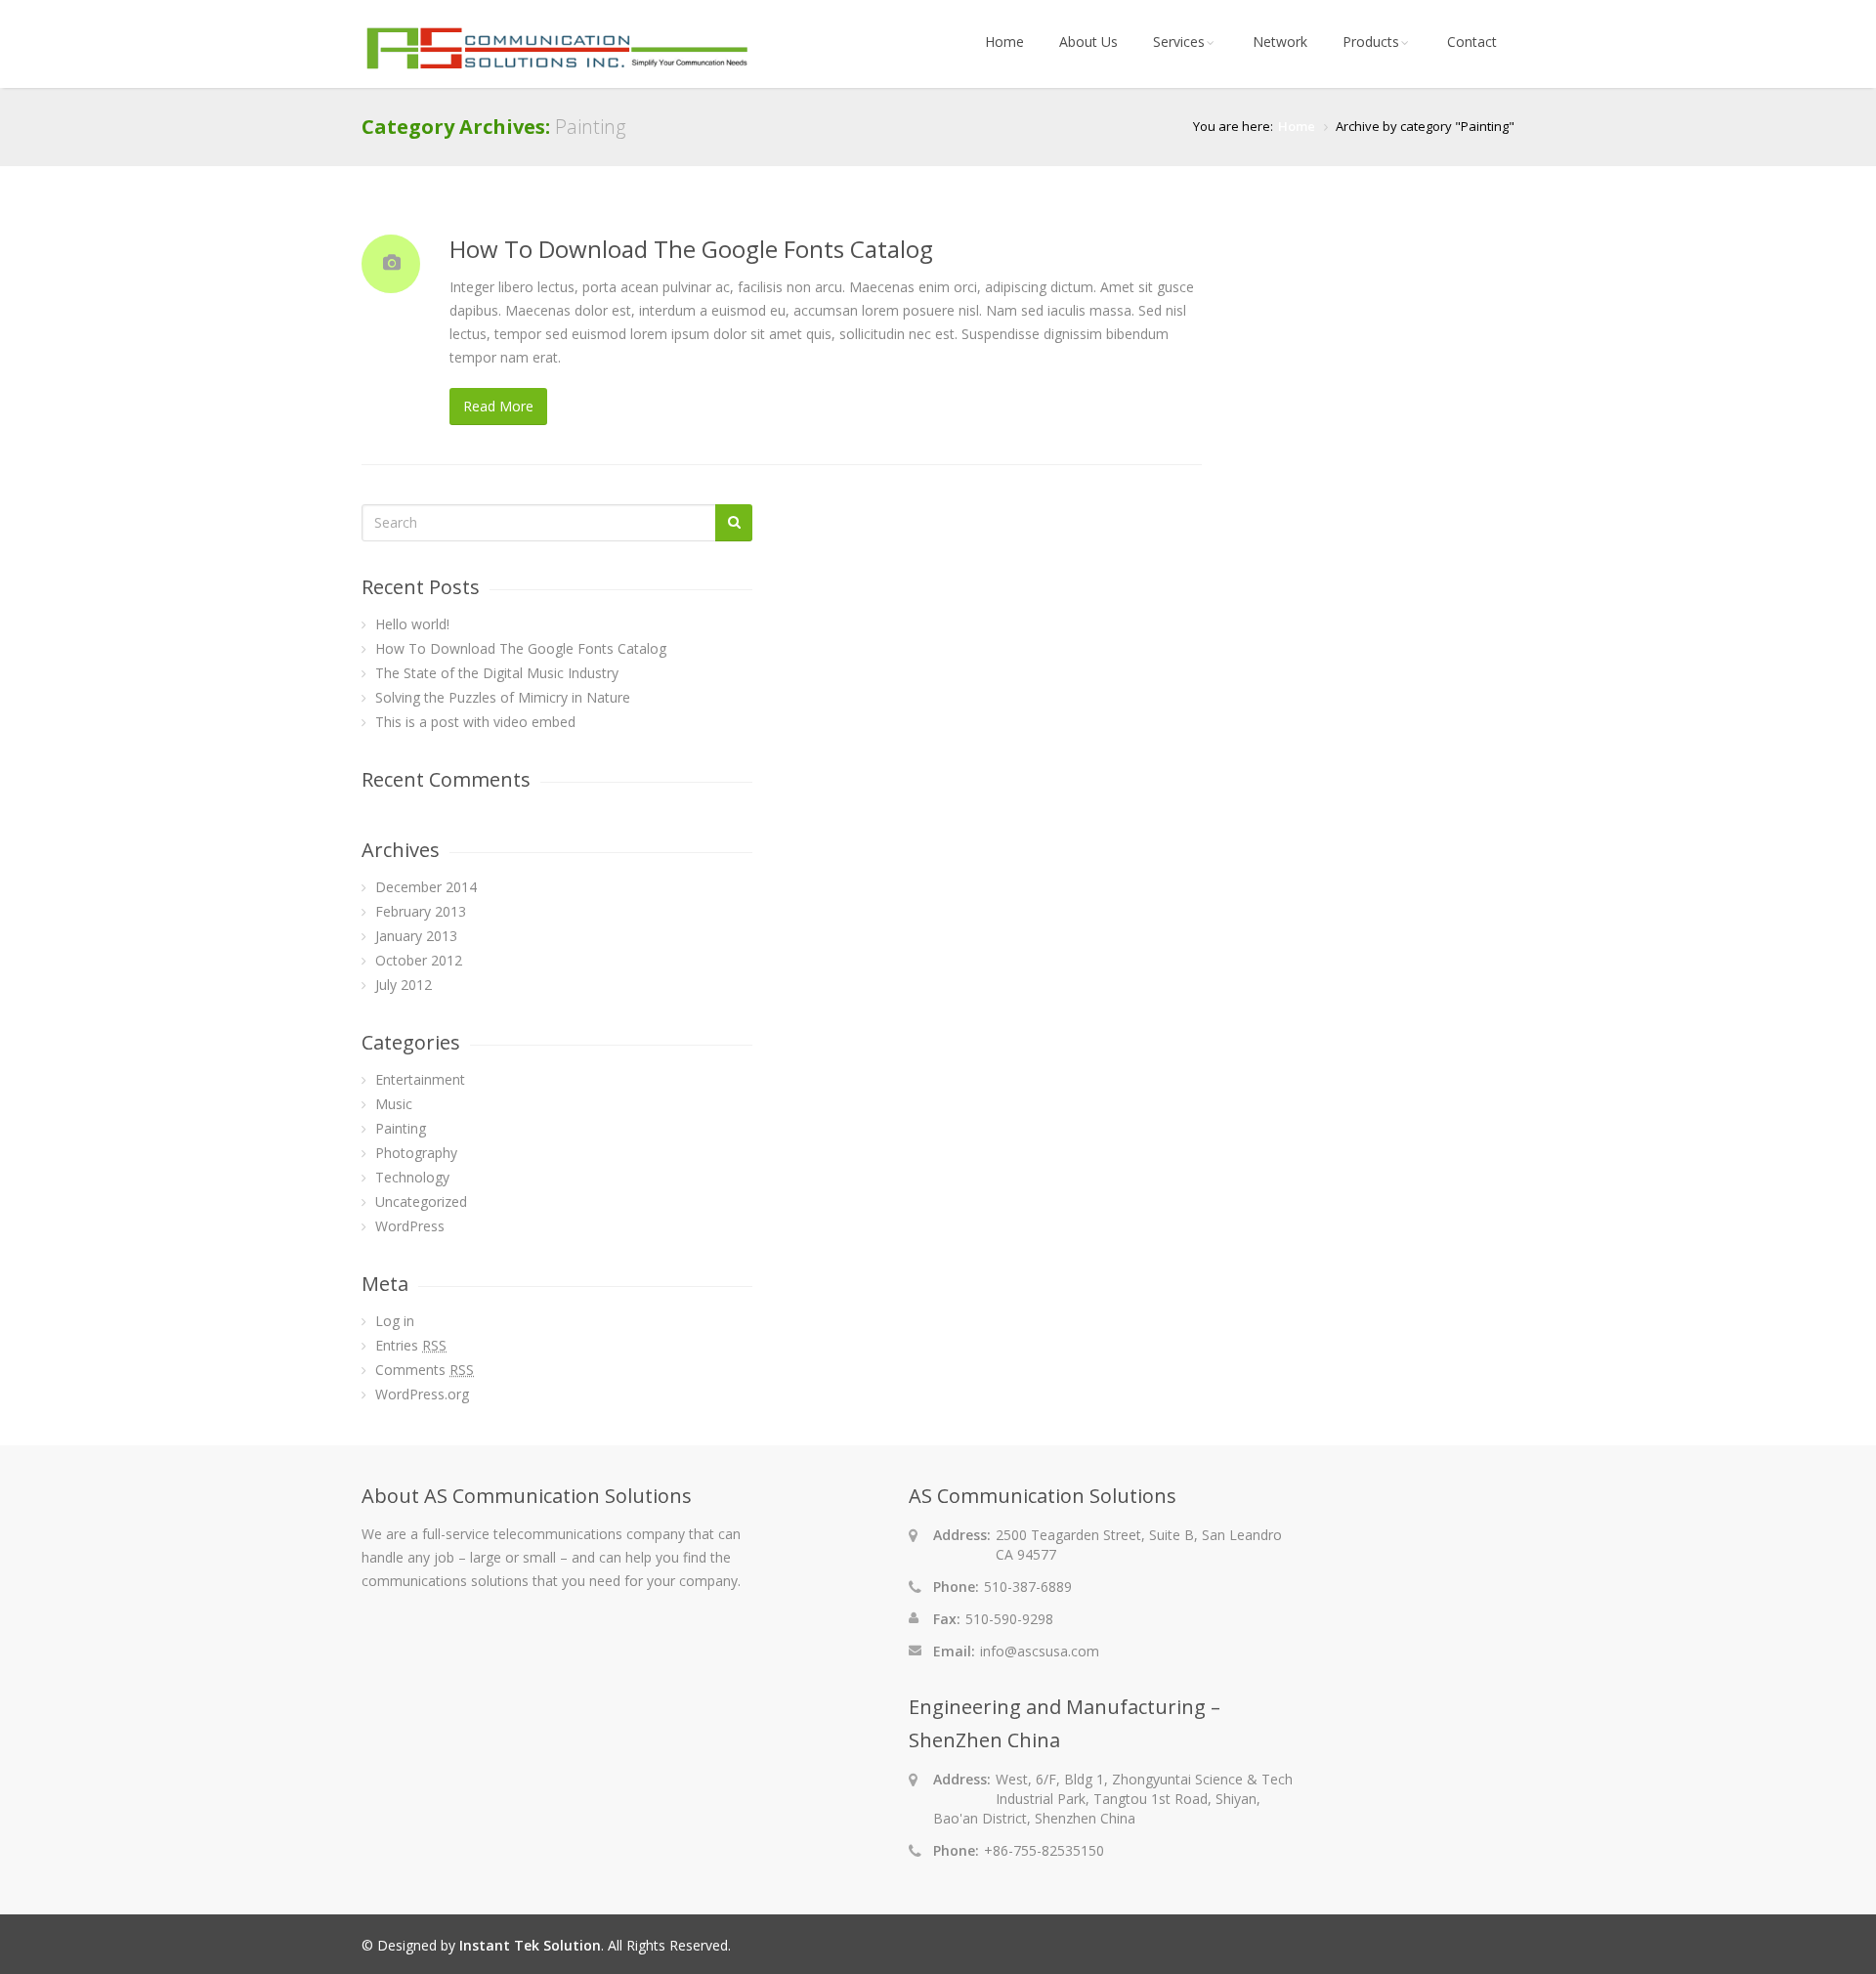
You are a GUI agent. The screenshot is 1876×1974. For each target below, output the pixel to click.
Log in (395, 1321)
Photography (416, 1153)
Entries (411, 1345)
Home (1004, 42)
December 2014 (426, 887)
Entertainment (420, 1079)
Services (1179, 42)
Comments (425, 1370)
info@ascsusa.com (1040, 1651)
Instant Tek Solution (530, 1945)
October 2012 (419, 960)
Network (1280, 42)
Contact (1472, 42)
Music (394, 1104)
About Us (1088, 42)
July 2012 (404, 985)
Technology (412, 1177)
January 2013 (416, 936)
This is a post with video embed (475, 722)
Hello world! (412, 624)
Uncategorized (421, 1202)
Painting (401, 1128)
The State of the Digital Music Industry (497, 673)
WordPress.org (422, 1394)
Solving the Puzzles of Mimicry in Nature (503, 697)
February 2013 (421, 911)
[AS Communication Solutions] (557, 68)
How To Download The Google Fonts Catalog (691, 249)
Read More (498, 406)
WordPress (410, 1226)
